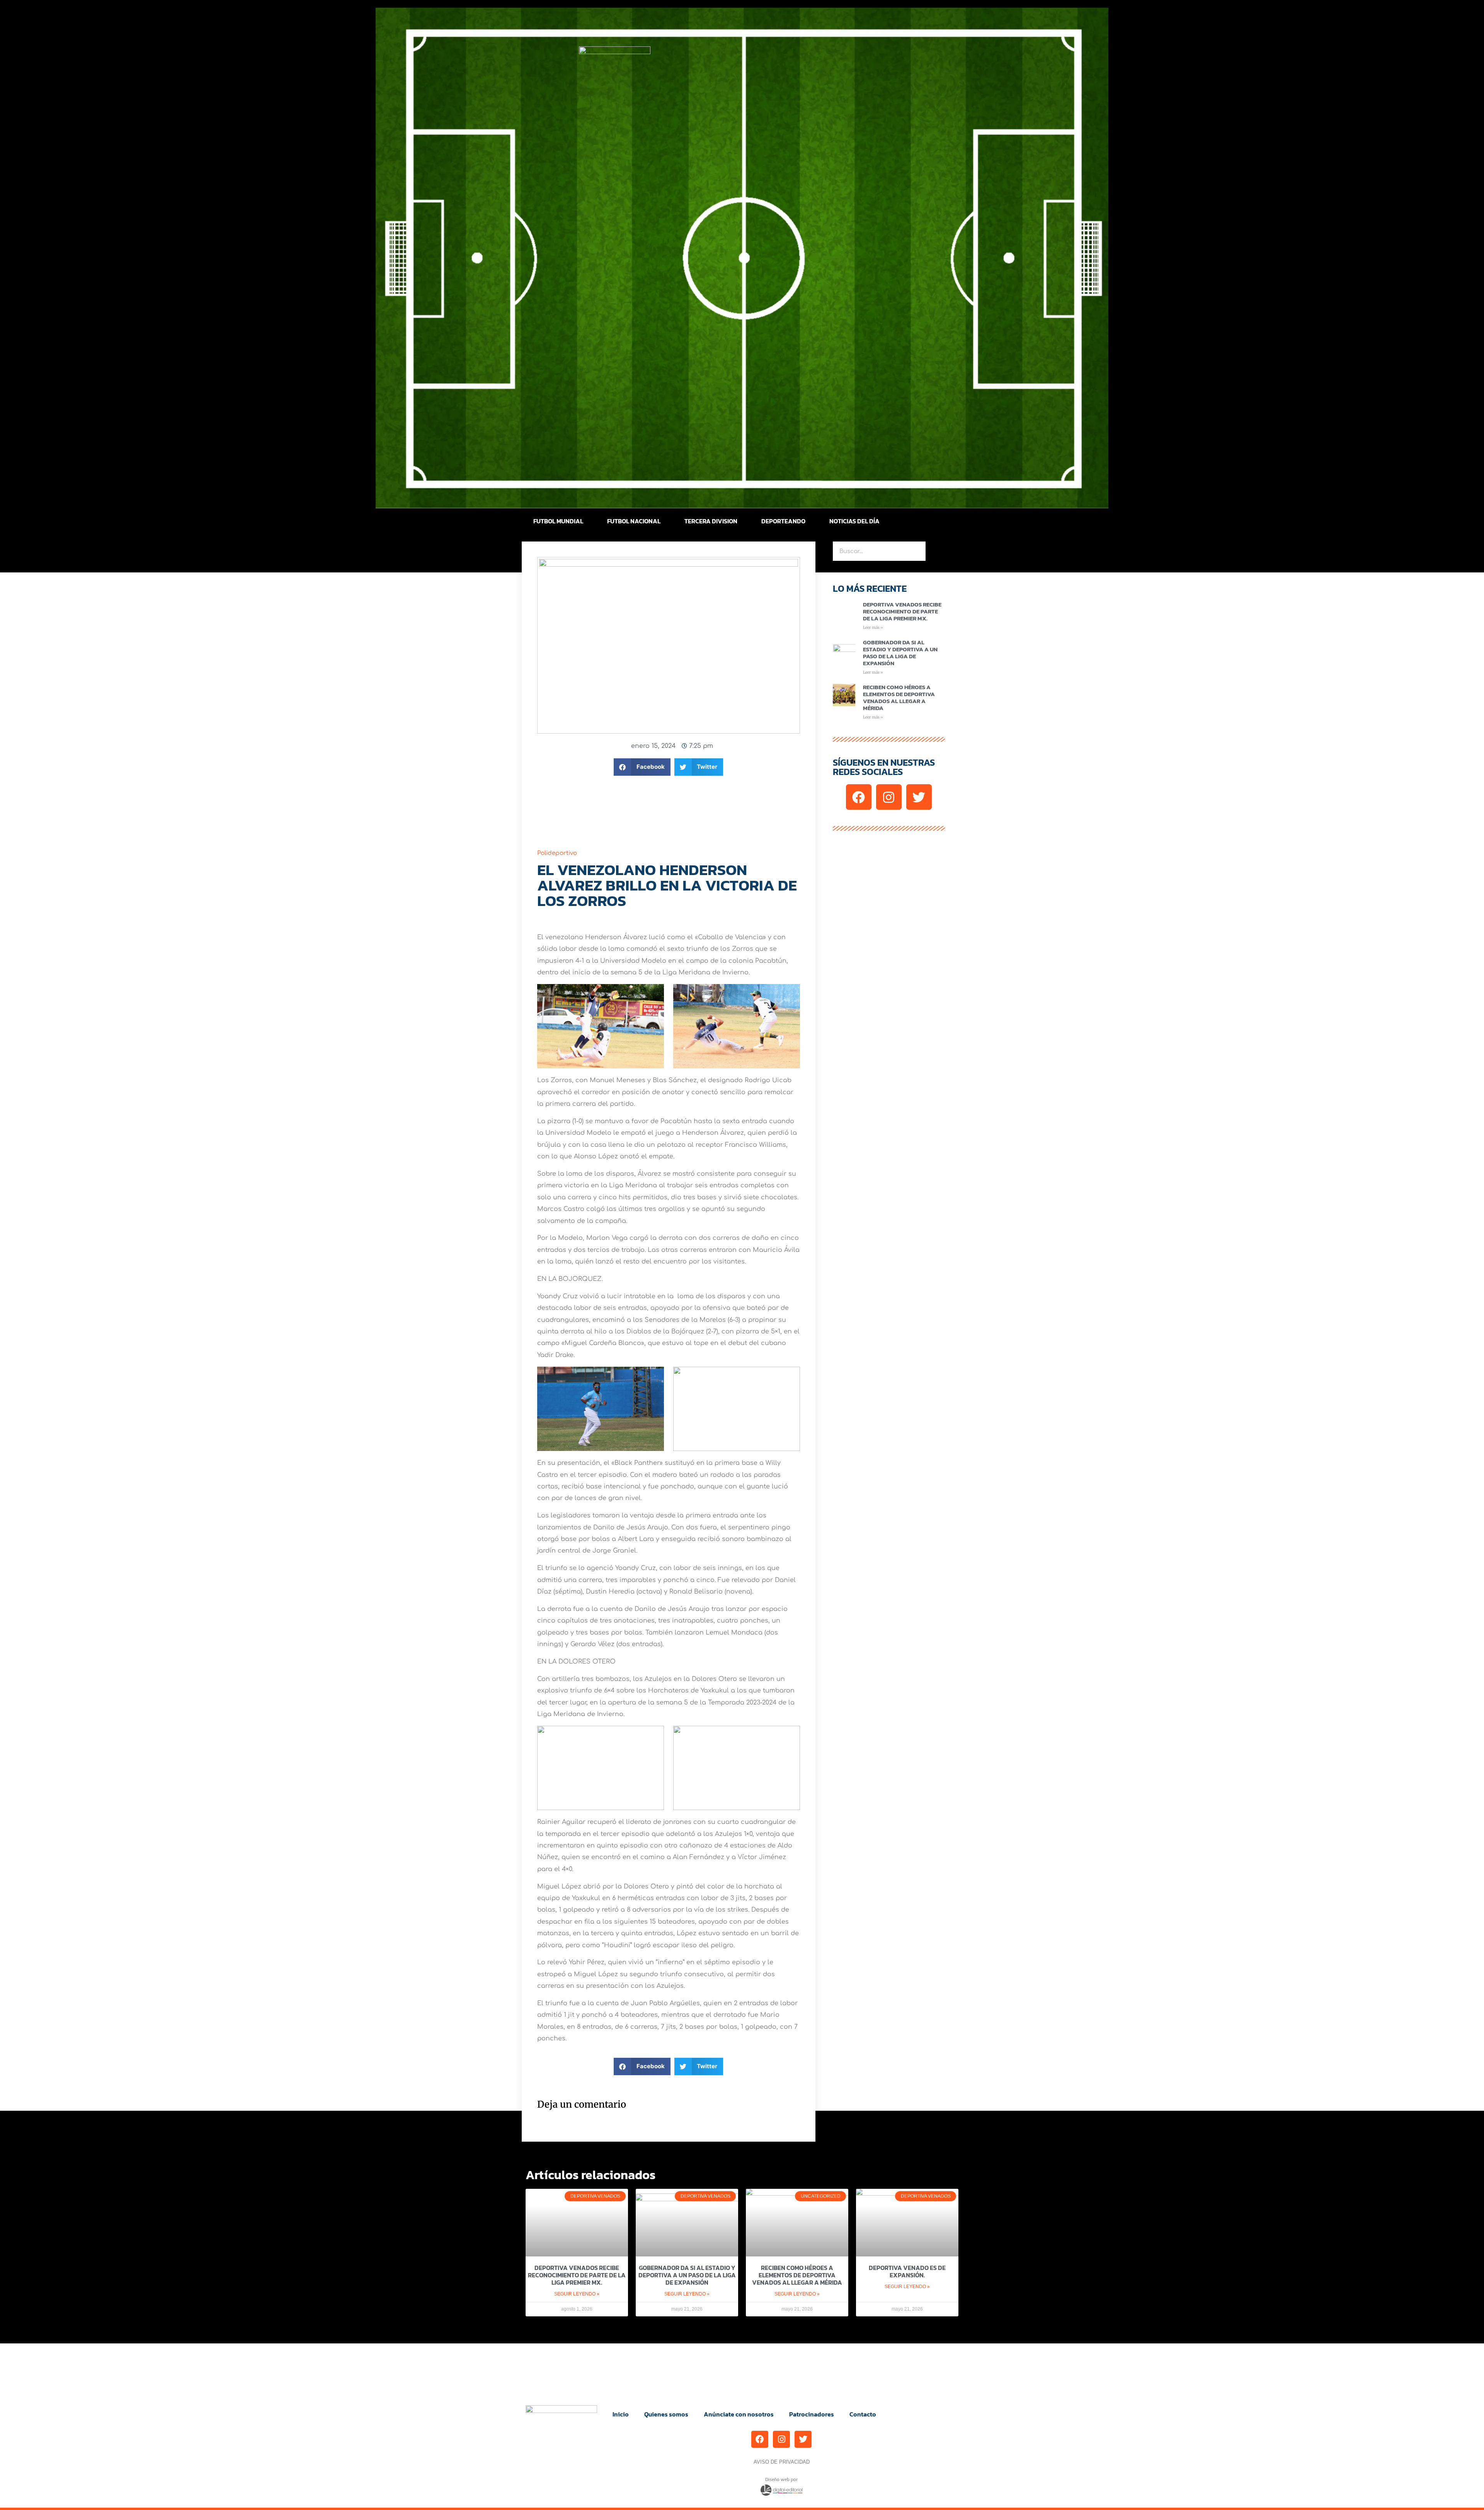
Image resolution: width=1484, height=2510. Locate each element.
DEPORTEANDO (783, 521)
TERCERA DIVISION (711, 521)
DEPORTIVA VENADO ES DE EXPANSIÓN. (907, 2271)
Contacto (863, 2414)
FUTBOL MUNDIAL (558, 521)
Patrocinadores (812, 2414)
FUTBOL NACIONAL (634, 521)
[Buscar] (935, 551)
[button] (642, 767)
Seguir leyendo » (577, 2294)
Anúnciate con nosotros (739, 2414)
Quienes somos (666, 2414)
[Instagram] (889, 797)
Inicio (621, 2414)
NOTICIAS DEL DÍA (854, 521)
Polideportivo (557, 853)
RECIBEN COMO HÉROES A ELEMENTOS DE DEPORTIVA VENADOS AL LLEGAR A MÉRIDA (899, 697)
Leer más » (873, 627)
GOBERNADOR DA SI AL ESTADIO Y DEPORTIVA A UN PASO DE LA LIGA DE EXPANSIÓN (900, 653)
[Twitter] (919, 797)
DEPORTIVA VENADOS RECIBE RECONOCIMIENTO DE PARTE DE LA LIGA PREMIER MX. (902, 611)
